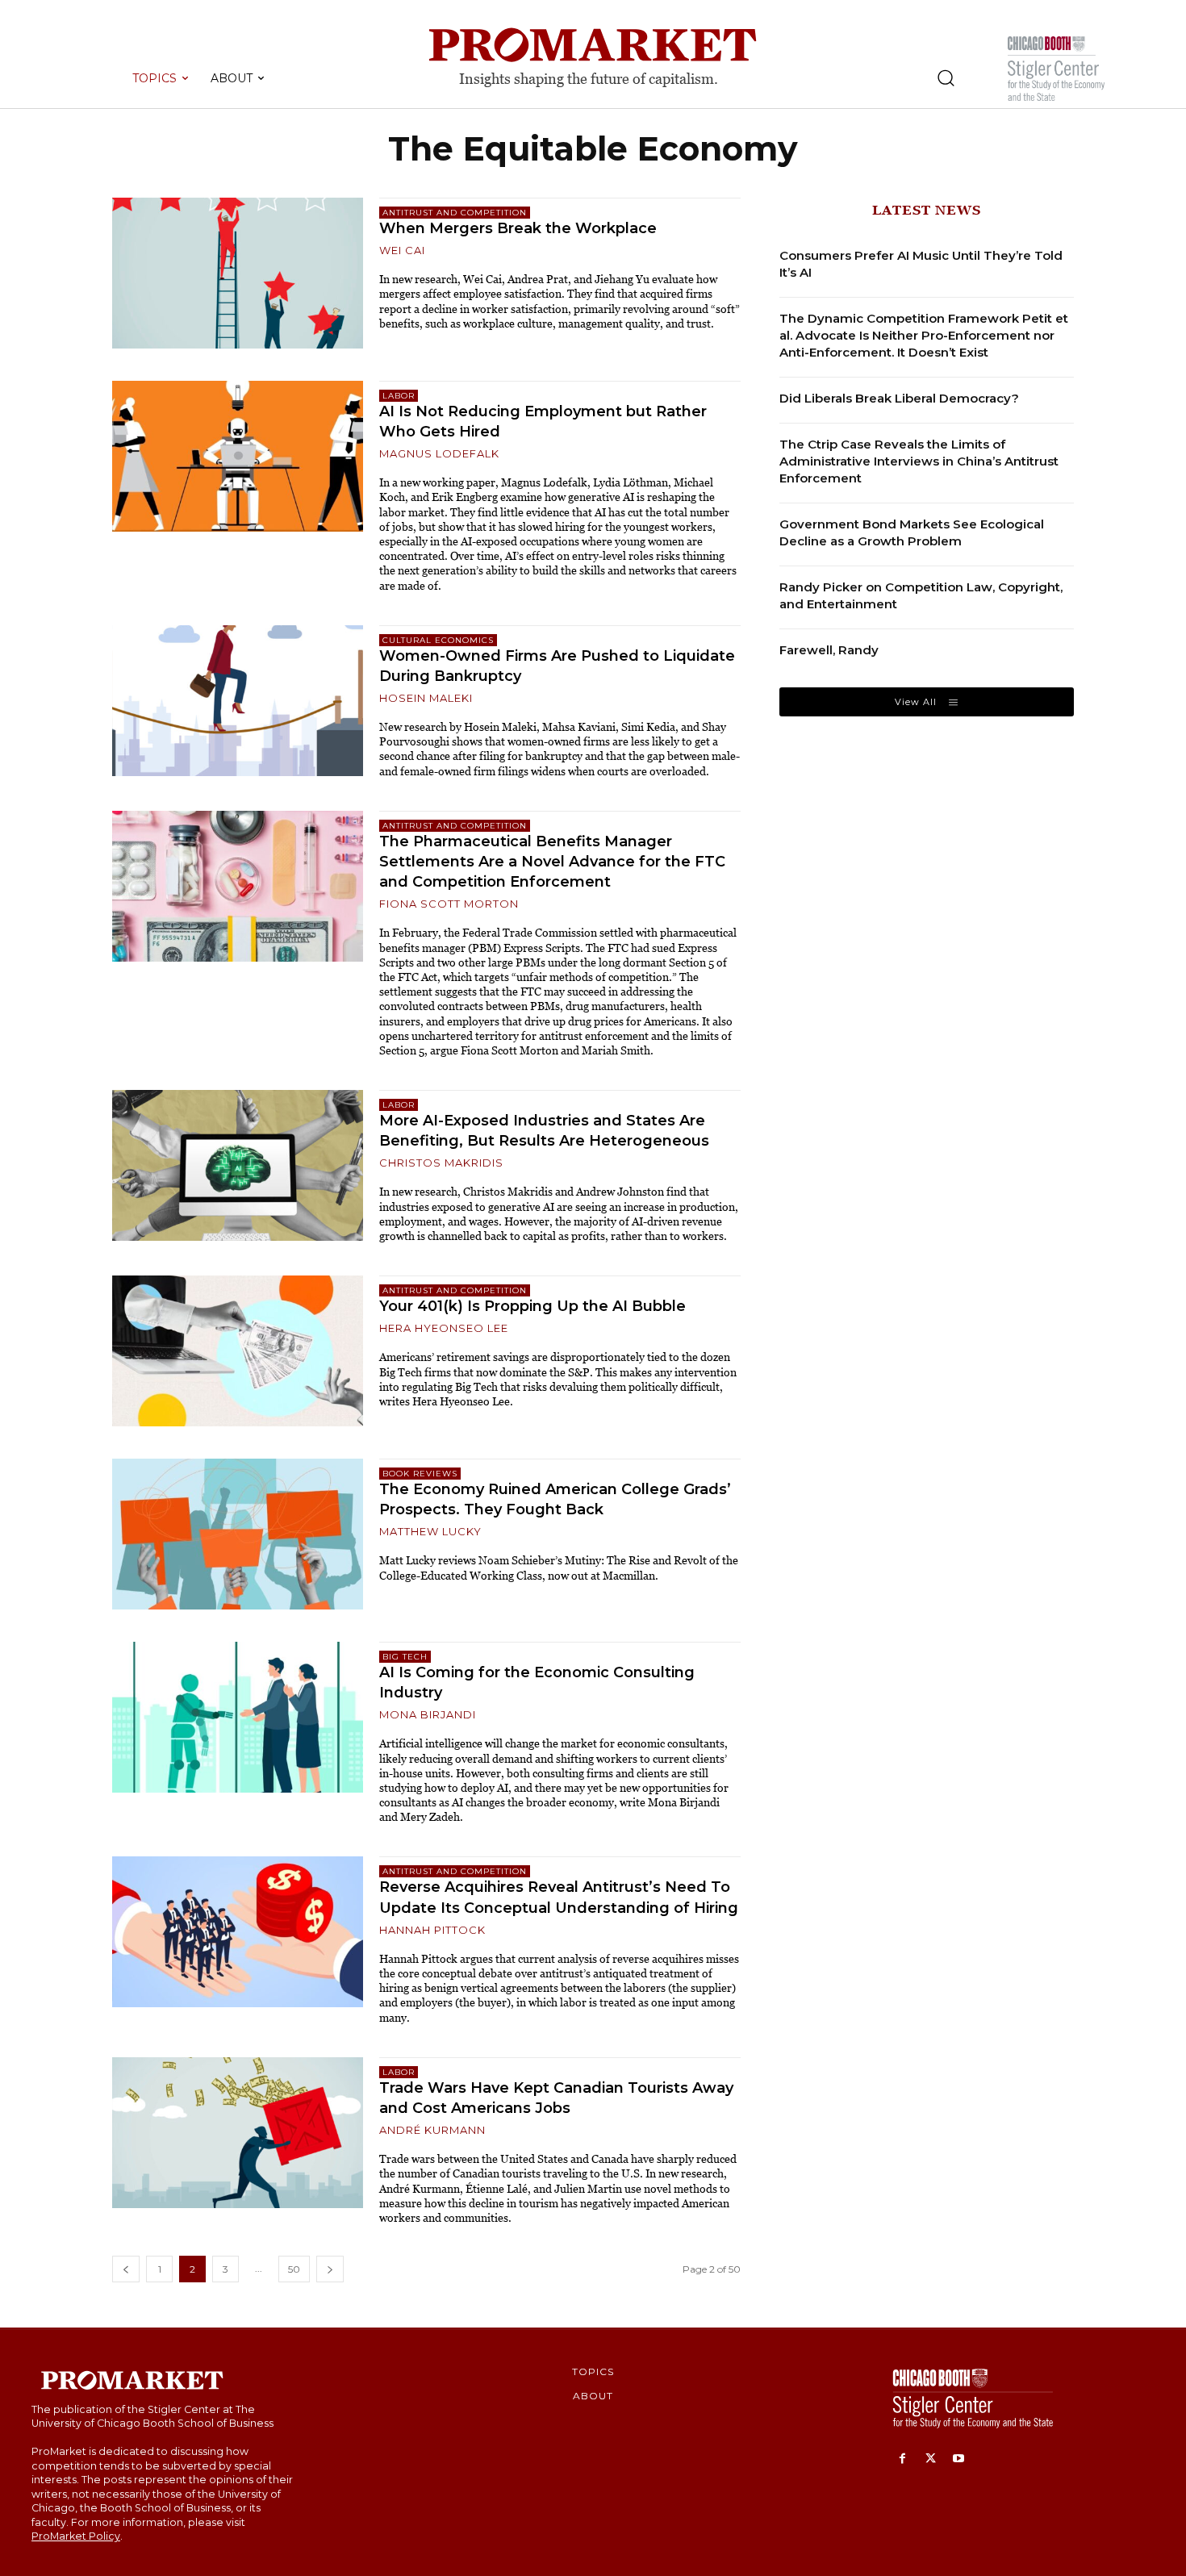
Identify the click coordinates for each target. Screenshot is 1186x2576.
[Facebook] (902, 2459)
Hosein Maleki (426, 698)
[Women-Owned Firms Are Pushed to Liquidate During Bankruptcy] (238, 701)
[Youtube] (959, 2459)
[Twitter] (931, 2459)
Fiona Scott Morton (449, 904)
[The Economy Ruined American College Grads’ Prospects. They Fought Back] (238, 1534)
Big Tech (405, 1657)
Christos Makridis (441, 1163)
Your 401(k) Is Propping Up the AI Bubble (532, 1306)
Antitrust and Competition (455, 213)
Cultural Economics (438, 640)
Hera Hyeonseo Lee (444, 1328)
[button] (946, 77)
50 (294, 2269)
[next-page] (330, 2269)
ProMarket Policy (76, 2536)
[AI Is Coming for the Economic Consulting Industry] (238, 1717)
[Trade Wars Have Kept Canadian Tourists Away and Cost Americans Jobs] (238, 2133)
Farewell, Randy (829, 650)
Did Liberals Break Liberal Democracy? (899, 398)
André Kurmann (432, 2130)
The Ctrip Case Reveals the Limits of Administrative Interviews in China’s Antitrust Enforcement (919, 461)
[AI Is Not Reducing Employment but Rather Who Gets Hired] (238, 456)
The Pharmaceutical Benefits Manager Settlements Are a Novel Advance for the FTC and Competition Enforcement (552, 862)
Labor (399, 396)
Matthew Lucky (430, 1531)
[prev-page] (126, 2269)
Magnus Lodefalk (439, 453)
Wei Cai (402, 250)
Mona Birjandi (428, 1714)
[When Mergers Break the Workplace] (238, 273)
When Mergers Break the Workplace (528, 228)
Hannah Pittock (432, 1930)
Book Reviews (420, 1474)
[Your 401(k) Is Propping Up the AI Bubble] (238, 1351)
